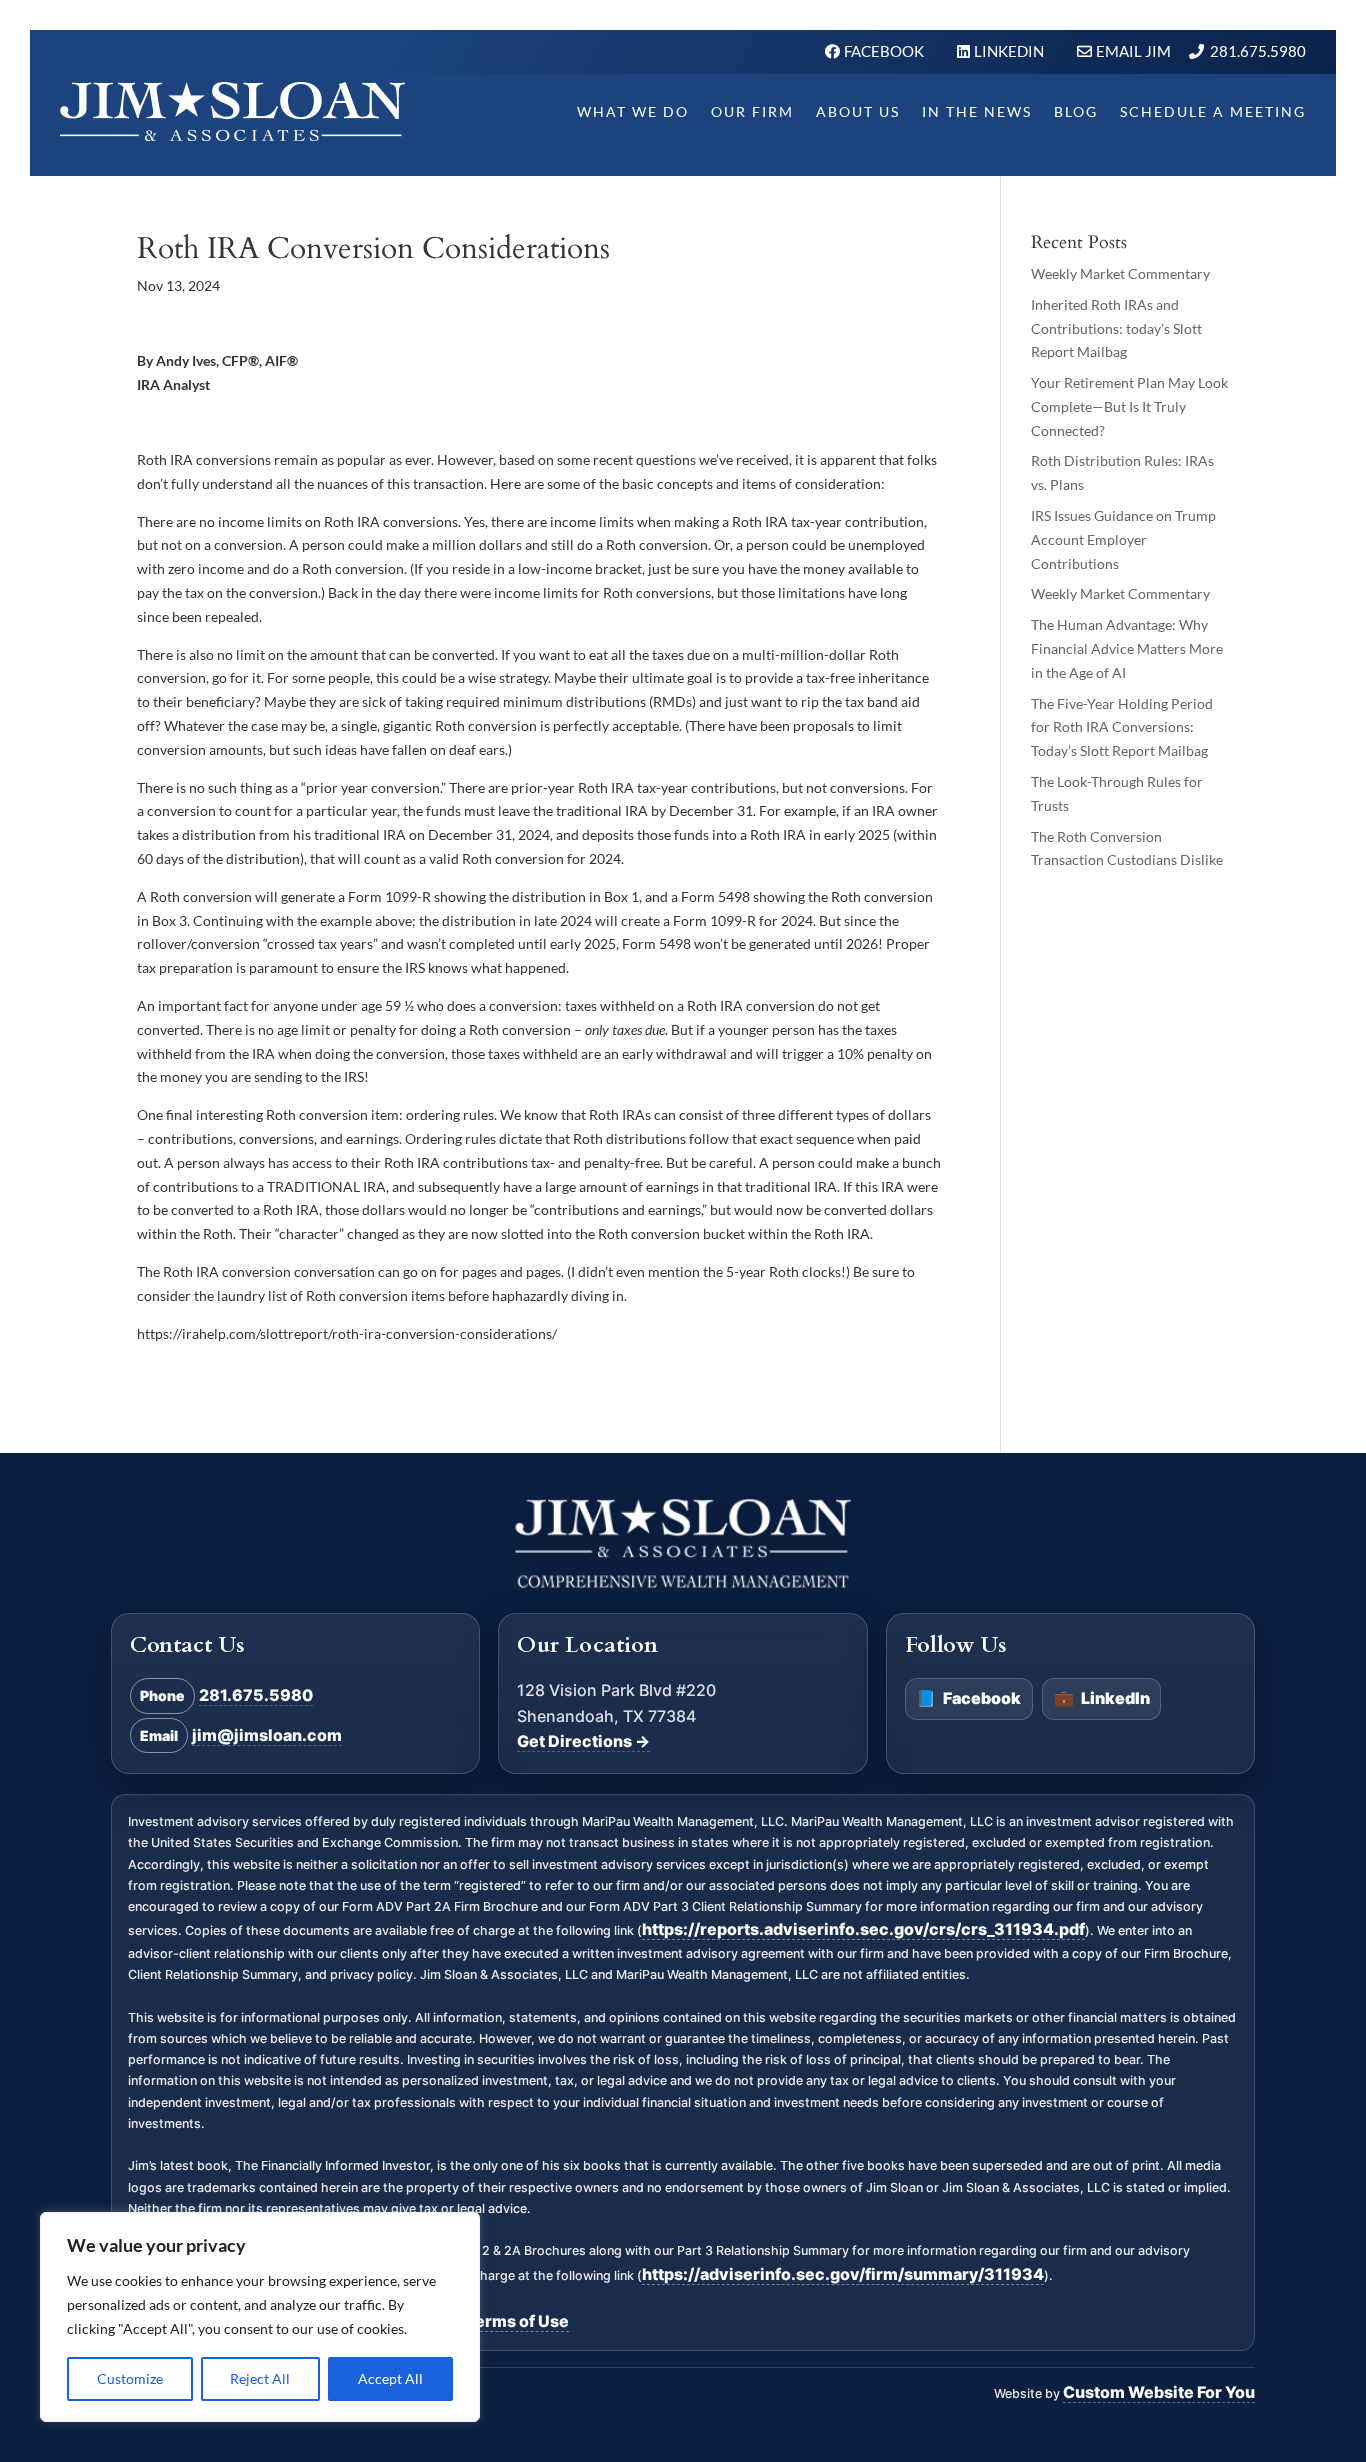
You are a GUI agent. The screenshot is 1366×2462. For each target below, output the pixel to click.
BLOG (1076, 111)
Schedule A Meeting (1213, 111)
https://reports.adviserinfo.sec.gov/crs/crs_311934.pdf (863, 1929)
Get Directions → (583, 1742)
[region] (260, 2317)
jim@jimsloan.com (267, 1735)
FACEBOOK (885, 51)
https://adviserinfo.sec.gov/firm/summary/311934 (843, 2274)
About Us (858, 111)
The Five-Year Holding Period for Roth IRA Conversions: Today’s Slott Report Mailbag (1122, 727)
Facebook (968, 1699)
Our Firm (752, 111)
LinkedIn (1102, 1699)
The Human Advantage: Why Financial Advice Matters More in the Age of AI (1127, 648)
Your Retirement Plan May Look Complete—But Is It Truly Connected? (1129, 406)
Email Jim (1133, 51)
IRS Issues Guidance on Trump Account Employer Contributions (1123, 539)
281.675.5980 (1258, 51)
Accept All (390, 2378)
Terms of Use (517, 2321)
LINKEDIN (1010, 51)
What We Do (633, 111)
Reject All (260, 2378)
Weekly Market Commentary (1120, 273)
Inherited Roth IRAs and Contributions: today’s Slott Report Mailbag (1116, 328)
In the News (977, 111)
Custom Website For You (1159, 2392)
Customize (130, 2378)
